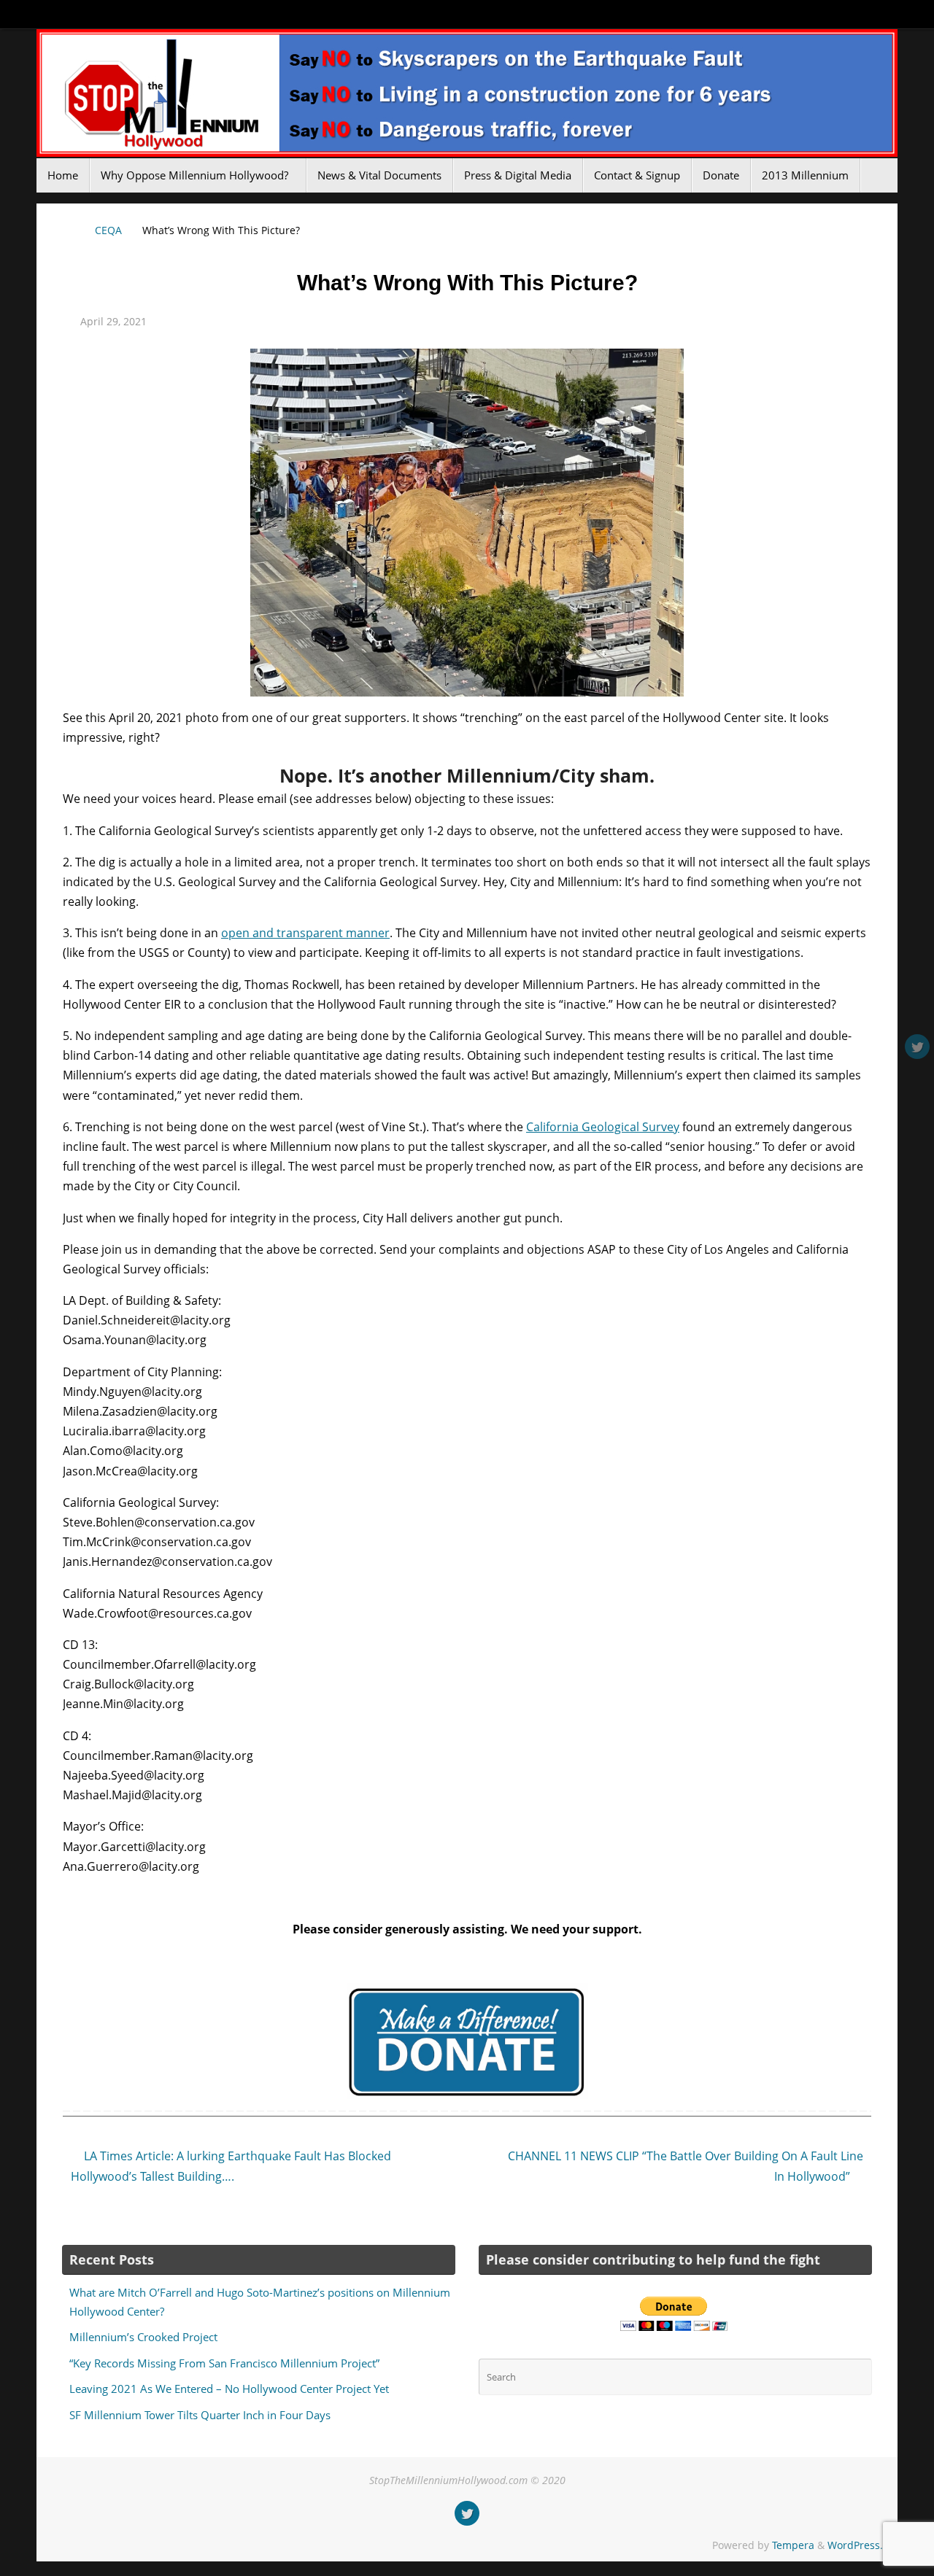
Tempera (793, 2545)
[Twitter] (917, 1047)
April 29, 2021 (113, 321)
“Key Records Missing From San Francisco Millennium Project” (224, 2363)
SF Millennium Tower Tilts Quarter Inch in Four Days (200, 2415)
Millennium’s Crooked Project (143, 2337)
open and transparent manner (305, 933)
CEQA (108, 230)
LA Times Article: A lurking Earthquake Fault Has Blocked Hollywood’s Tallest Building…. (231, 2166)
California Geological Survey (603, 1127)
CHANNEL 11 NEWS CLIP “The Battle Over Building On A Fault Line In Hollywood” (686, 2166)
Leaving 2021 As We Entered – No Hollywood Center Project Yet (229, 2389)
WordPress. (855, 2545)
